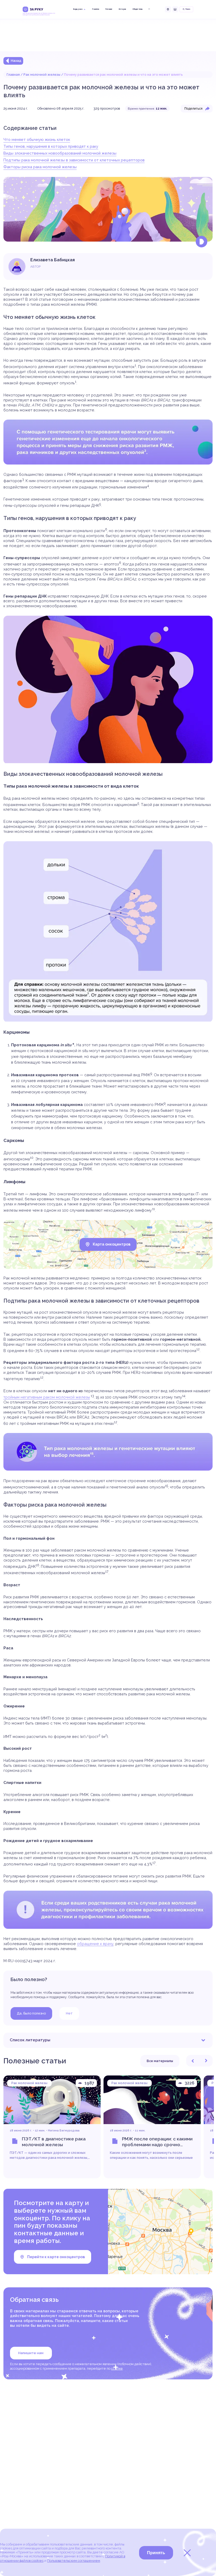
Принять (156, 2553)
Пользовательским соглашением (74, 2561)
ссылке (117, 2368)
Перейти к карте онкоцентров (56, 2257)
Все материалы (160, 2061)
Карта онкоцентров (112, 1244)
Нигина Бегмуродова (64, 2130)
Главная (13, 75)
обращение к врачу (95, 1944)
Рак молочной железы (42, 75)
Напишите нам (31, 2353)
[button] (193, 2061)
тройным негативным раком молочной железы (47, 1397)
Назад (16, 61)
